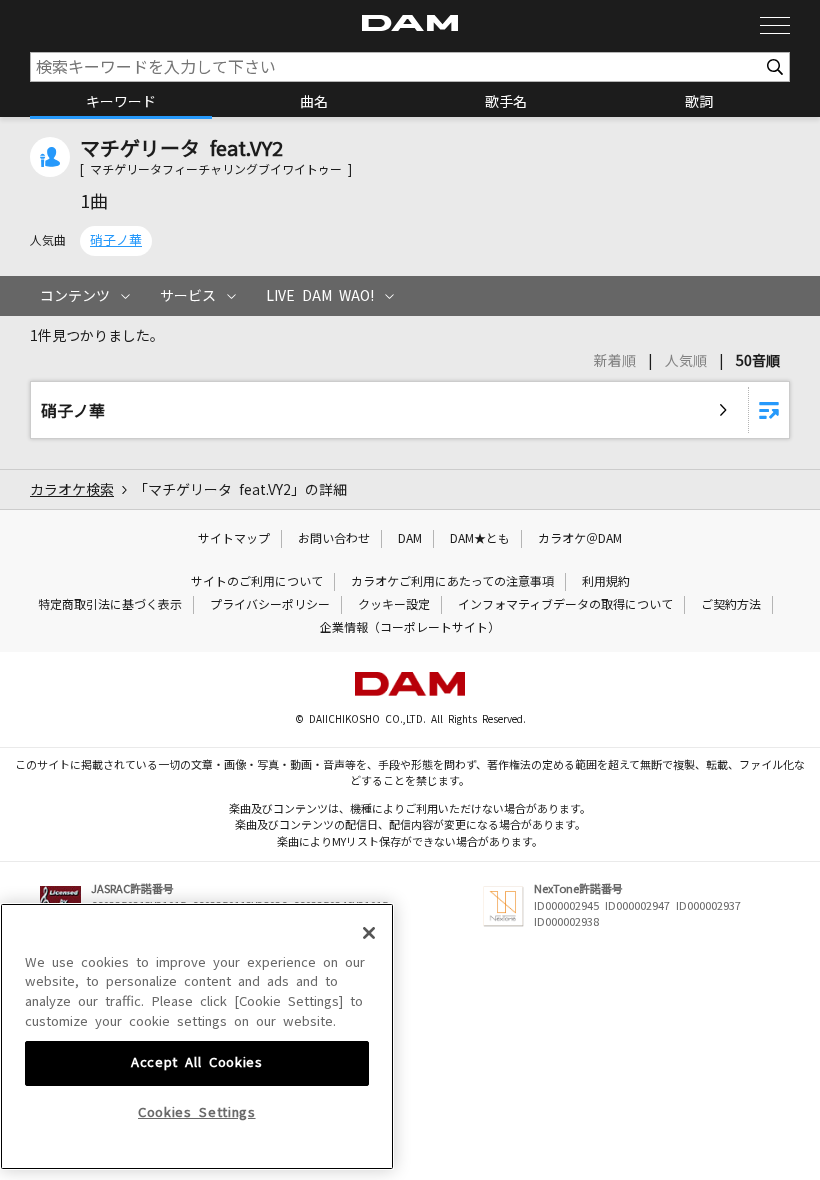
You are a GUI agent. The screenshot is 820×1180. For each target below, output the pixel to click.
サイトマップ (234, 539)
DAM (410, 539)
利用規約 (606, 582)
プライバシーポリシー (270, 605)
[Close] (369, 933)
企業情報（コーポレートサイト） (410, 628)
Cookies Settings (197, 1112)
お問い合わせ (334, 539)
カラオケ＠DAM (580, 539)
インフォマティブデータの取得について (565, 605)
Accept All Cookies (197, 1062)
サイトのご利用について (257, 582)
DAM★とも (480, 539)
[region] (197, 1037)
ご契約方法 (731, 605)
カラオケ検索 (72, 490)
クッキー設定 (394, 605)
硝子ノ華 (116, 240)
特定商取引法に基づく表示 (110, 605)
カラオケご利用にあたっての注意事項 (452, 582)
